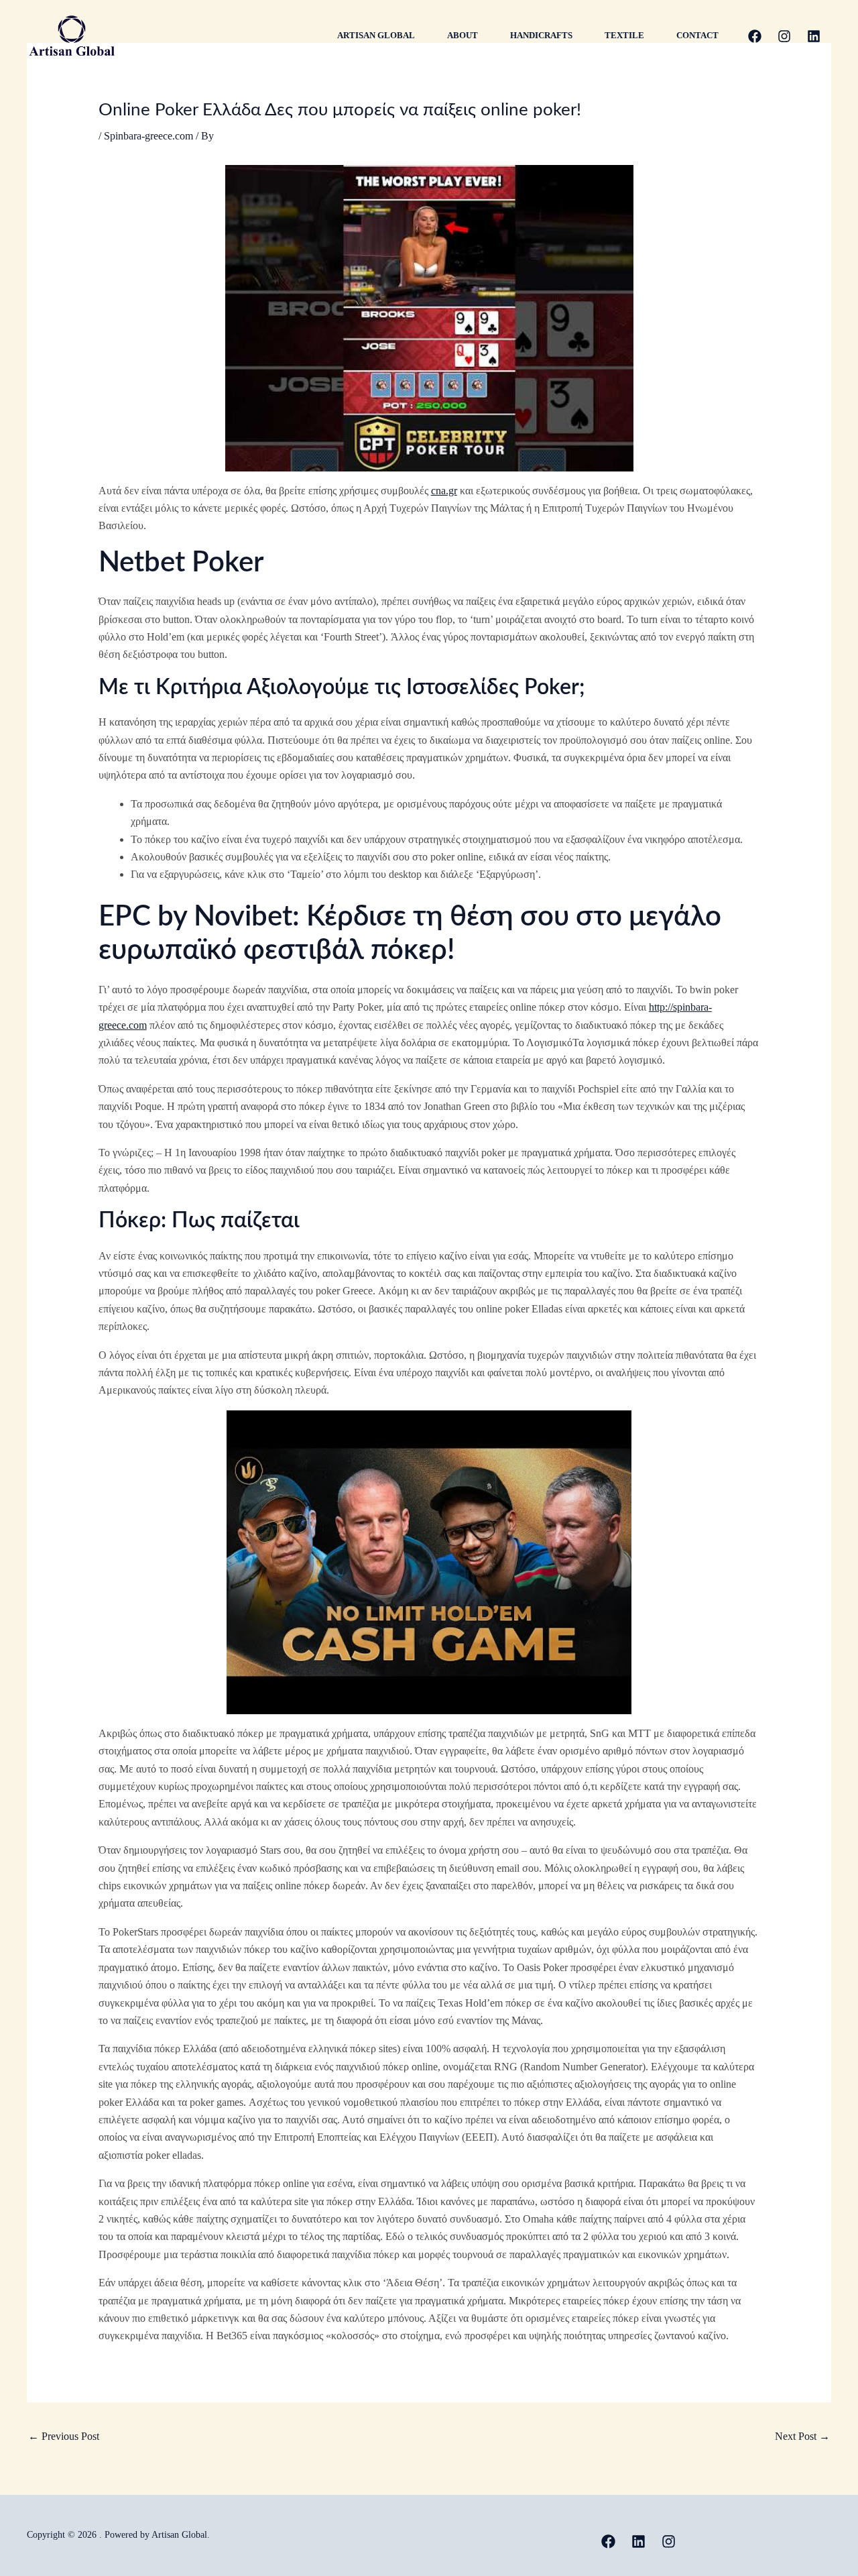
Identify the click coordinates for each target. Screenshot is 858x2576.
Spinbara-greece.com (148, 136)
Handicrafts (541, 35)
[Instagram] (784, 36)
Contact (697, 35)
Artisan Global (376, 35)
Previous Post (64, 2436)
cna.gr (444, 491)
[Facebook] (755, 36)
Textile (624, 35)
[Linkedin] (814, 36)
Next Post (802, 2436)
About (463, 35)
